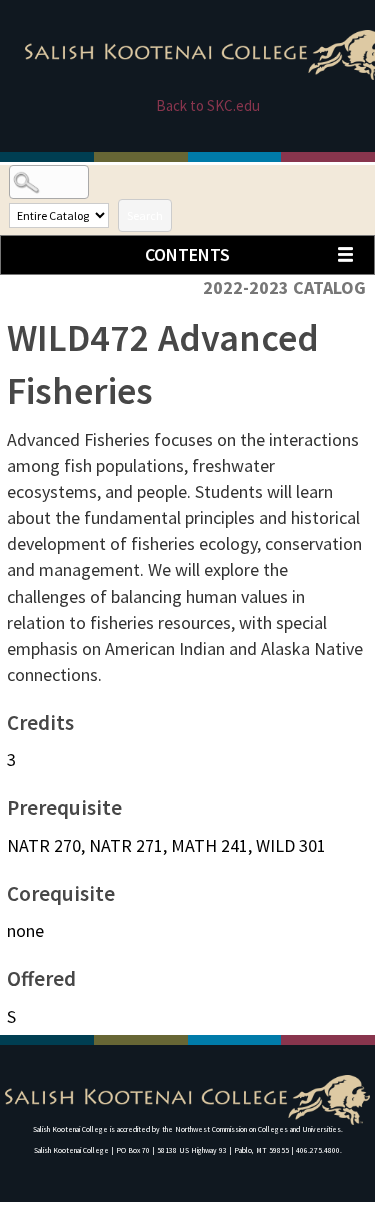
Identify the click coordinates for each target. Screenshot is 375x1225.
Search (145, 215)
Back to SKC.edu (208, 105)
